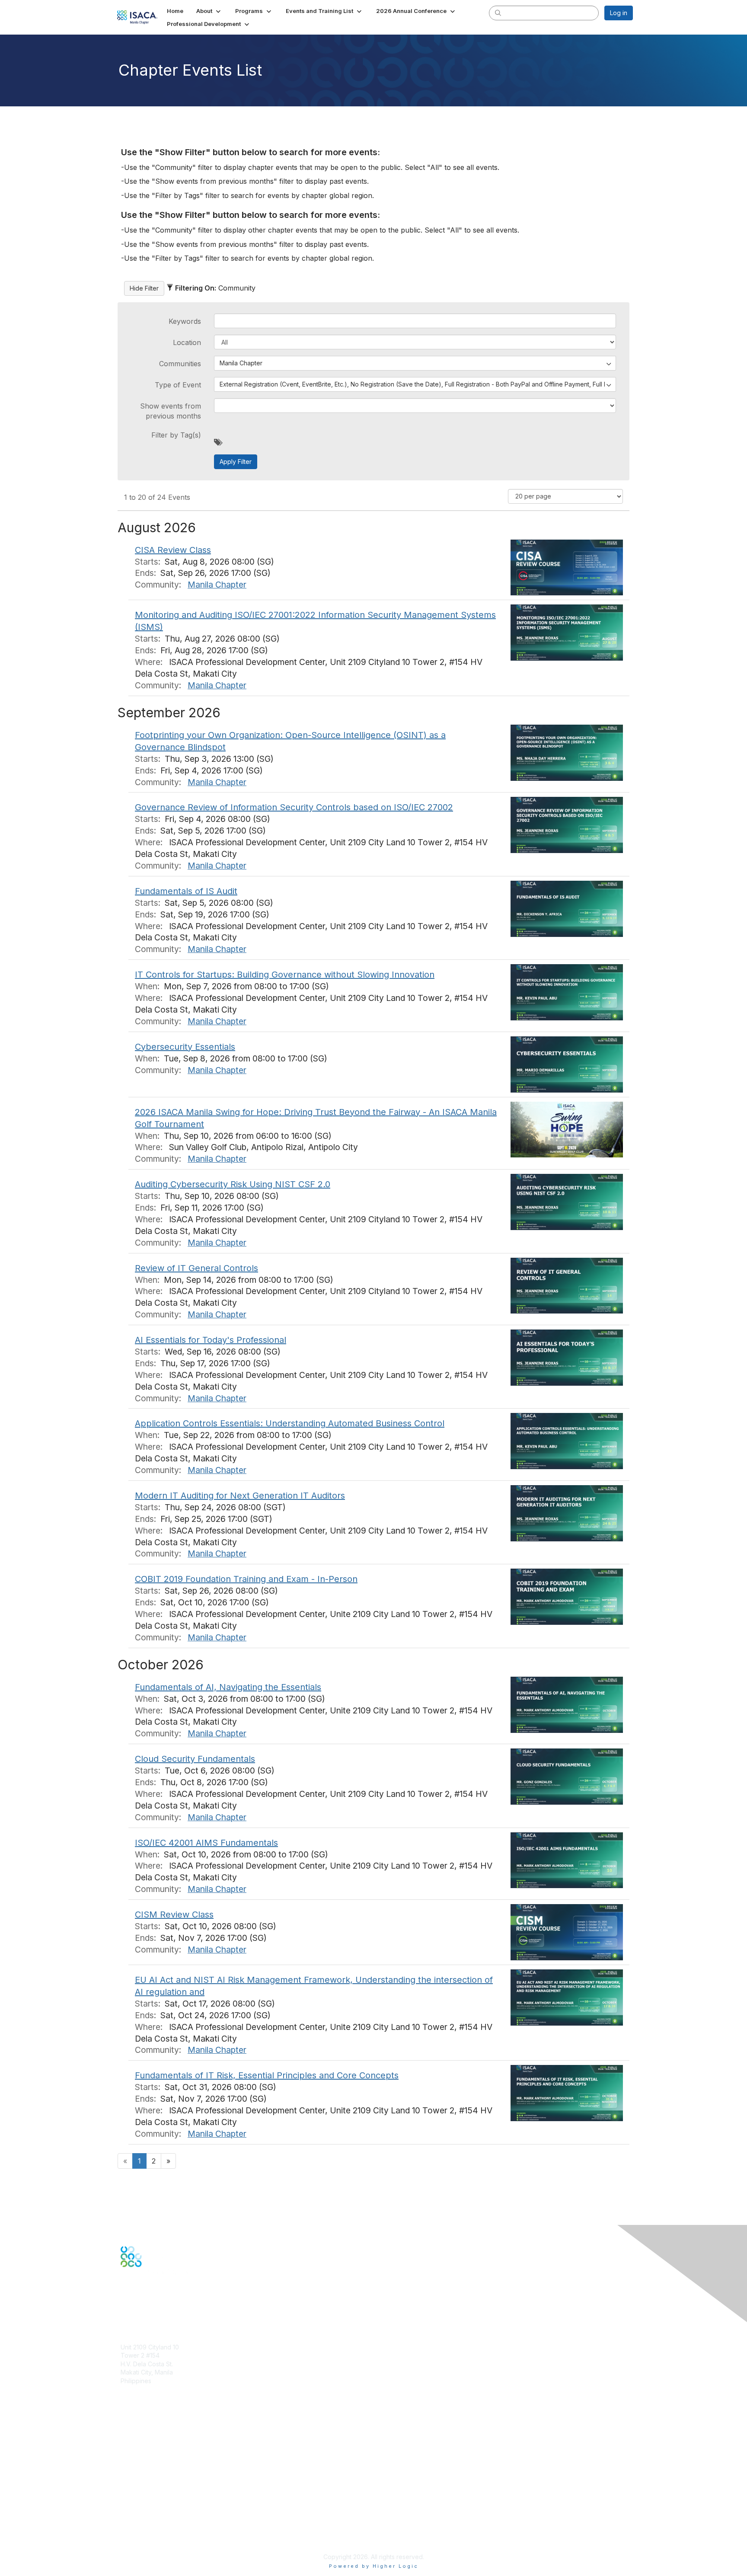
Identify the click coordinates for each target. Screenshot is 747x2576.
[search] (498, 13)
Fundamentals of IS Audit (186, 891)
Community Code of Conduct (162, 2506)
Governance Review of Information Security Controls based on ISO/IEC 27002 (294, 807)
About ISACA (139, 2498)
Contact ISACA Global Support (164, 2460)
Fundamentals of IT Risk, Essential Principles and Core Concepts (267, 2075)
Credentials (137, 2447)
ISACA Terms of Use (149, 2523)
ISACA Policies (141, 2514)
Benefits (132, 2439)
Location (187, 342)
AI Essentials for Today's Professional (211, 1340)
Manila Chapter (217, 585)
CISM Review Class (174, 1914)
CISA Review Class (173, 550)
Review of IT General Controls (196, 1268)
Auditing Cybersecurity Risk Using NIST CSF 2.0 (233, 1184)
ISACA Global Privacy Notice (161, 2531)
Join (127, 2431)
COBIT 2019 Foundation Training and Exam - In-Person (246, 1579)
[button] (209, 11)
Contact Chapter (144, 2394)
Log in (619, 13)
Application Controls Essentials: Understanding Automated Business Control (290, 1423)
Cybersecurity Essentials (185, 1047)
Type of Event (178, 385)
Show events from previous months (171, 411)
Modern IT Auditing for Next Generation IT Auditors (240, 1496)
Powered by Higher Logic (374, 2566)
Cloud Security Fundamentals (195, 1759)
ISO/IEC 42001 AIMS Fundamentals (206, 1843)
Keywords (185, 321)
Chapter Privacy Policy (153, 2544)
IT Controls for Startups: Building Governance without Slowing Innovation (285, 975)
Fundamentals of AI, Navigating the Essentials (228, 1687)
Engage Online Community (159, 2310)
